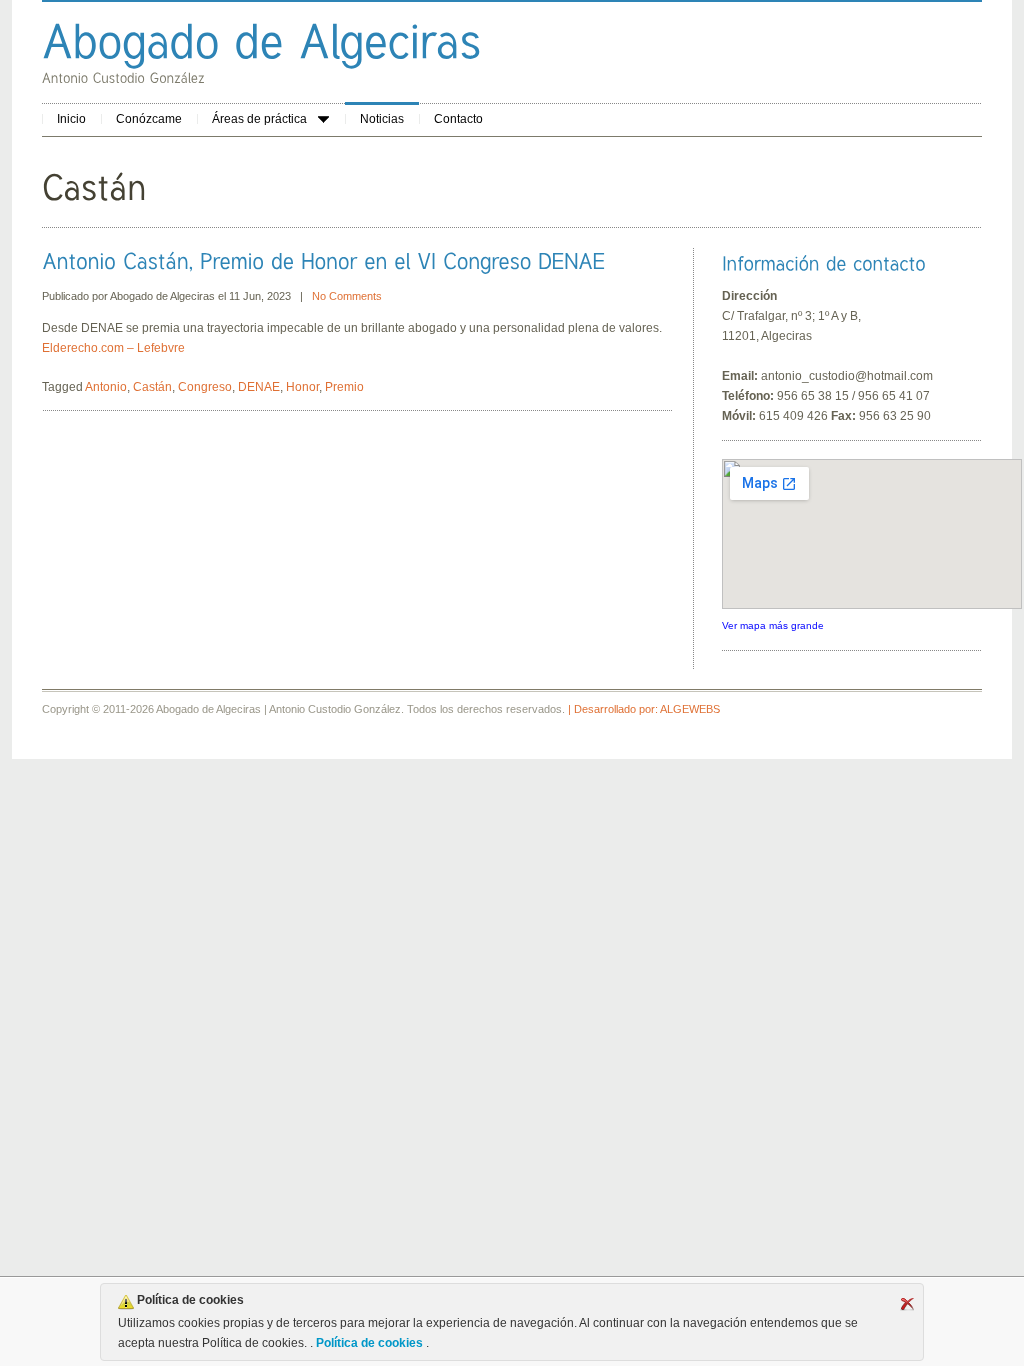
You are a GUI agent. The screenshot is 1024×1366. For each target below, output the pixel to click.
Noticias (382, 119)
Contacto (458, 119)
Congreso (205, 387)
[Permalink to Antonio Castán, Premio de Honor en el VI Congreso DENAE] (323, 260)
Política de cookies (369, 1343)
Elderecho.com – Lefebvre (113, 348)
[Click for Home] (262, 40)
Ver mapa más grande (773, 625)
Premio (344, 387)
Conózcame (149, 119)
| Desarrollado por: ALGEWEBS (644, 709)
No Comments (347, 296)
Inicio (71, 119)
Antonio (106, 387)
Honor (302, 387)
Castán (152, 387)
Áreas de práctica (259, 119)
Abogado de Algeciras (162, 296)
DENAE (259, 387)
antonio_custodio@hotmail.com (847, 376)
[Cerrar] (907, 1304)
